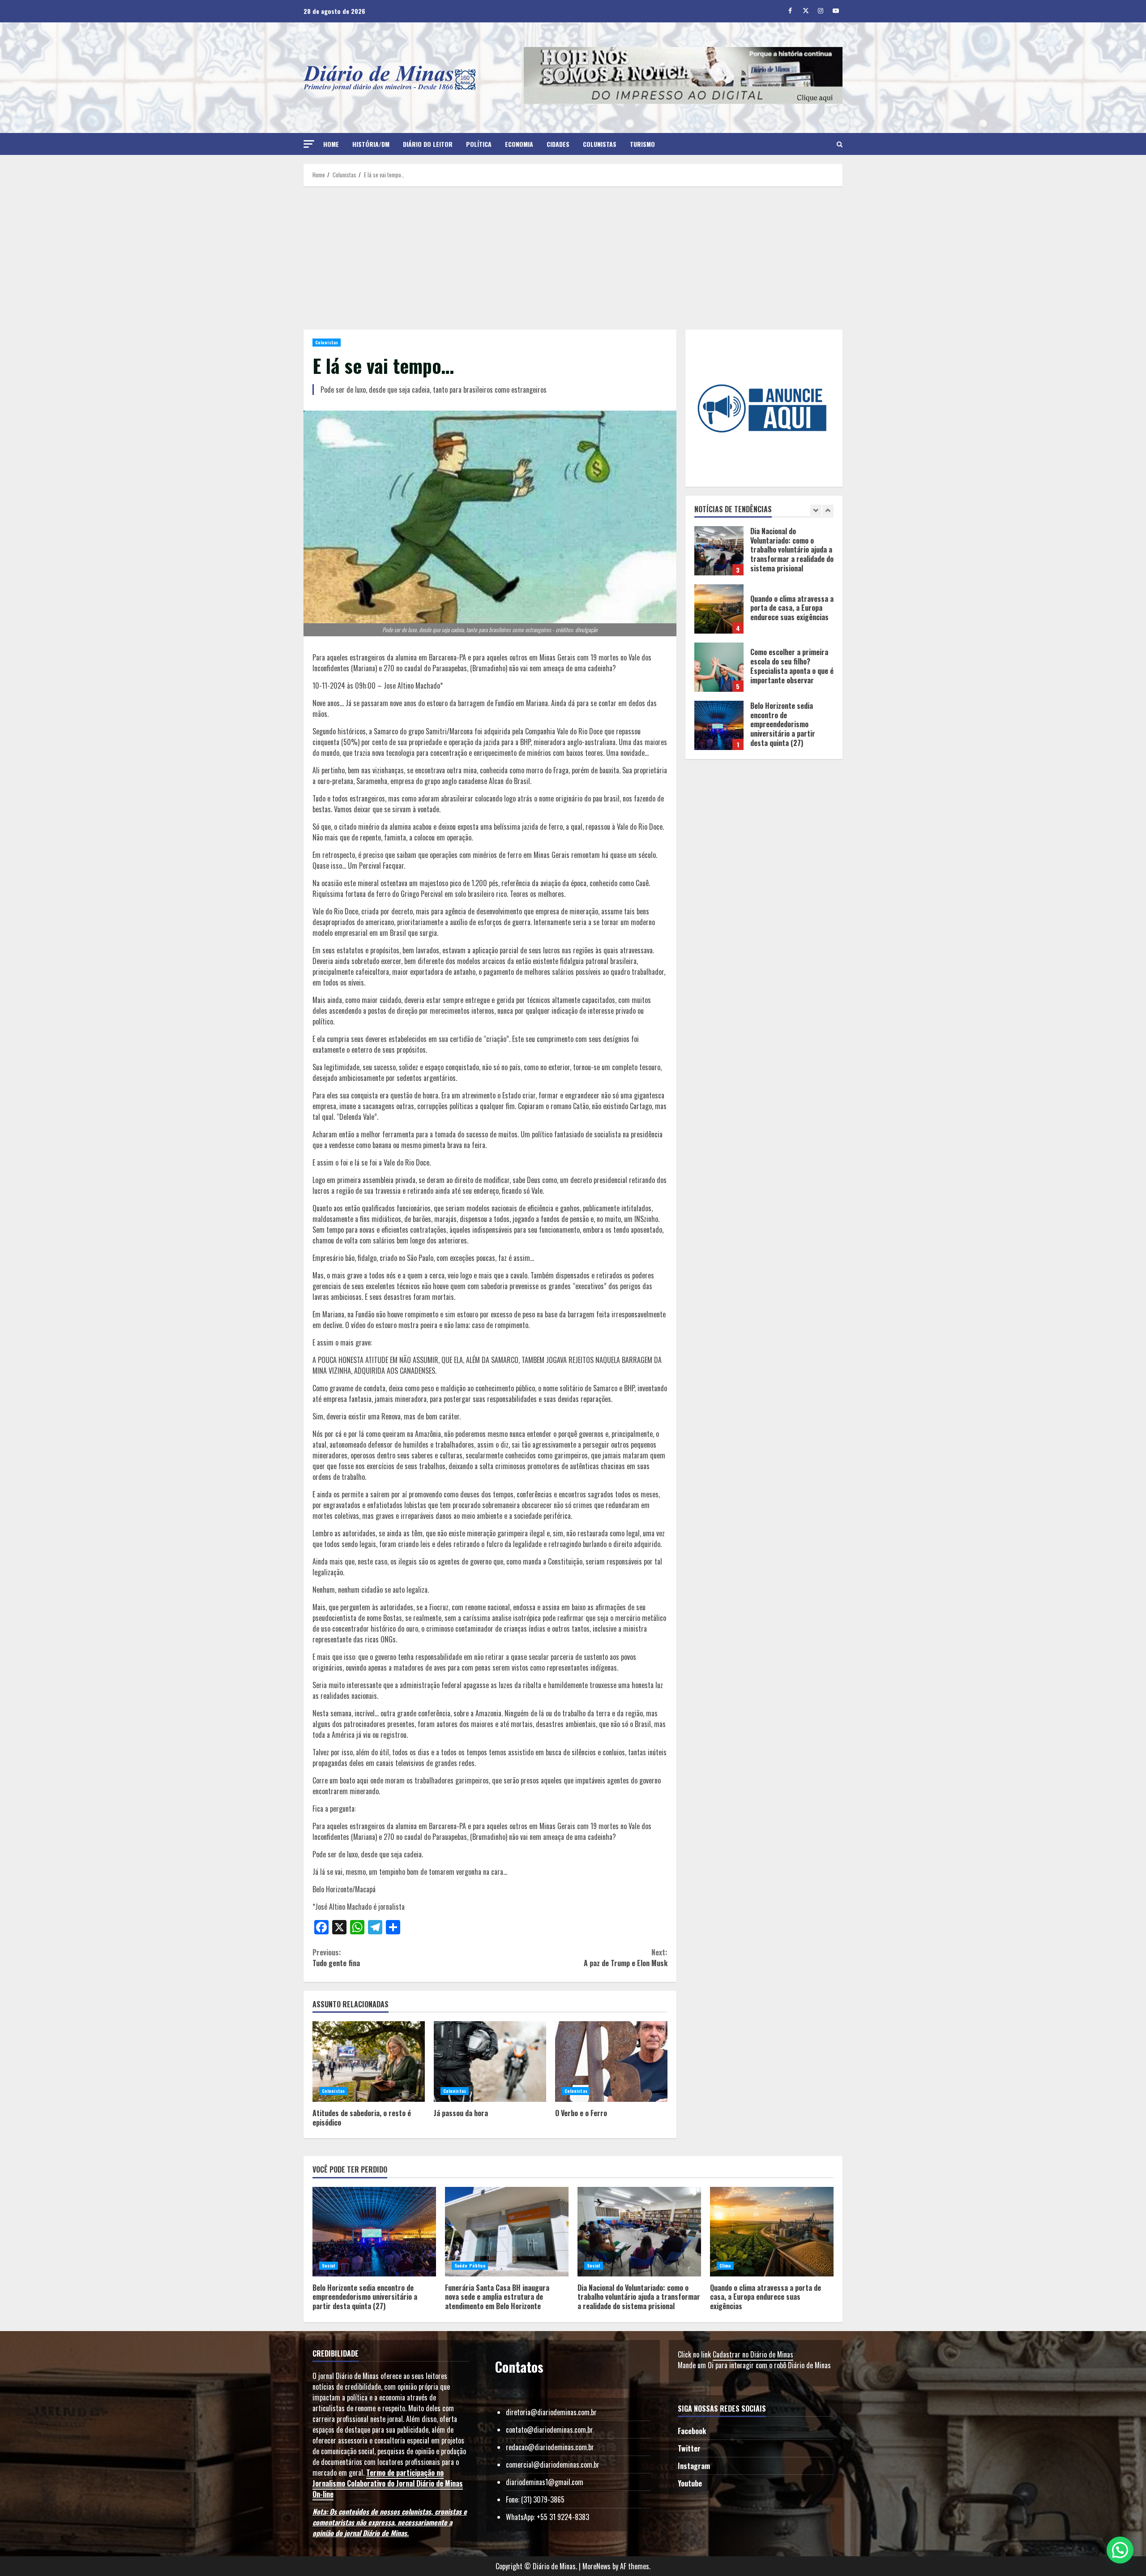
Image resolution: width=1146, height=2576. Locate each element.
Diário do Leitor (428, 144)
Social (329, 2265)
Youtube (690, 2483)
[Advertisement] (573, 258)
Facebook (692, 2431)
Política (479, 144)
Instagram (694, 2466)
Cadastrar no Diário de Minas (753, 2354)
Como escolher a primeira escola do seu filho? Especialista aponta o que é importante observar (719, 609)
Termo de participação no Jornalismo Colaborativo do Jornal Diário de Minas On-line (388, 2483)
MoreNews (597, 2566)
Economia (519, 144)
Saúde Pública (470, 2265)
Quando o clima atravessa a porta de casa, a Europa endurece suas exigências (719, 551)
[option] (764, 555)
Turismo (642, 144)
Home (331, 144)
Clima (725, 2265)
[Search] (840, 144)
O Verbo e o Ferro (611, 2062)
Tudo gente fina (336, 1958)
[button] (309, 144)
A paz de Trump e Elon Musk (625, 1958)
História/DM (371, 144)
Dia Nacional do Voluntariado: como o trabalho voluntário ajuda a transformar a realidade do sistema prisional (639, 2232)
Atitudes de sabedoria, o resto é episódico (369, 2062)
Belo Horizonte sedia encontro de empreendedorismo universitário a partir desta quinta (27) (719, 667)
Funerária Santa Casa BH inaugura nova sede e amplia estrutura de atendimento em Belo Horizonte (719, 725)
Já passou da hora (490, 2062)
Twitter (689, 2448)
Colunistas (600, 144)
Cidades (558, 144)
